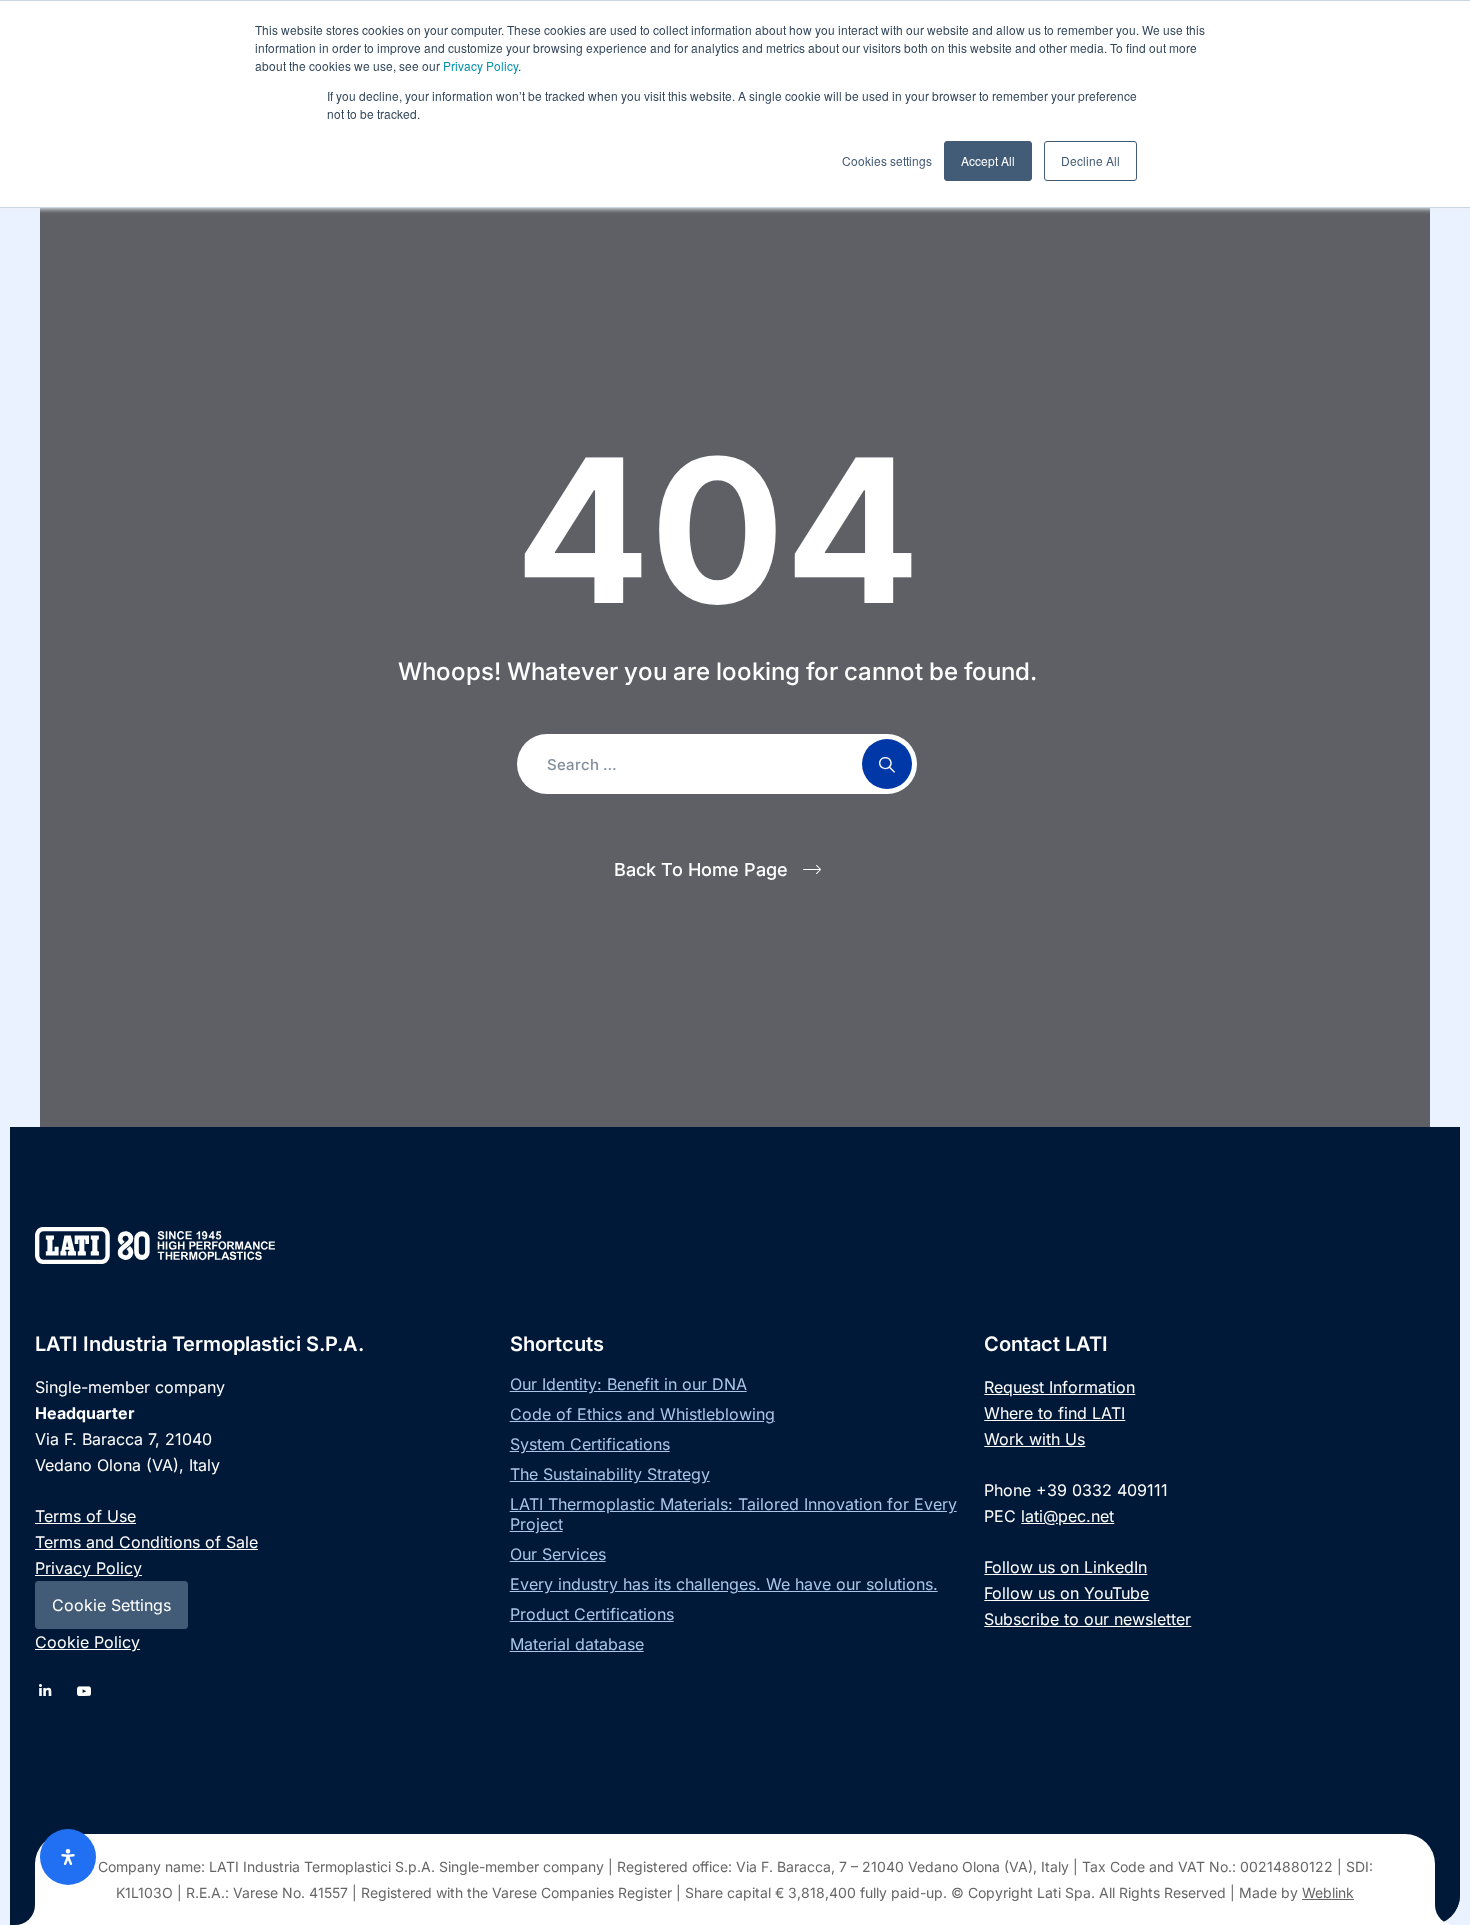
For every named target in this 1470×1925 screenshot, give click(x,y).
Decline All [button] (1090, 160)
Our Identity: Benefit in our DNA (628, 1384)
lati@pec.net (1067, 1516)
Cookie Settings (111, 1605)
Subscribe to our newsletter (1087, 1619)
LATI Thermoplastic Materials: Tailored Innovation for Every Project (733, 1514)
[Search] (887, 764)
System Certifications (590, 1444)
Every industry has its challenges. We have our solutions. (724, 1584)
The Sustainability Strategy (610, 1474)
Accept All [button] (988, 160)
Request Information (1059, 1387)
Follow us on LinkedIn (1065, 1567)
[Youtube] (85, 1691)
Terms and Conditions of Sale (146, 1542)
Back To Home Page (701, 869)
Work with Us (1034, 1439)
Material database (577, 1644)
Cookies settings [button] (887, 160)
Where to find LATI (1054, 1413)
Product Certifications (592, 1614)
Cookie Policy (87, 1642)
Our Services (558, 1554)
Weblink (1328, 1892)
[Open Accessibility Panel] (68, 1857)
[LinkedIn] (45, 1691)
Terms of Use (85, 1516)
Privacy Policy (480, 65)
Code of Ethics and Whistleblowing (642, 1414)
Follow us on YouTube (1066, 1593)
